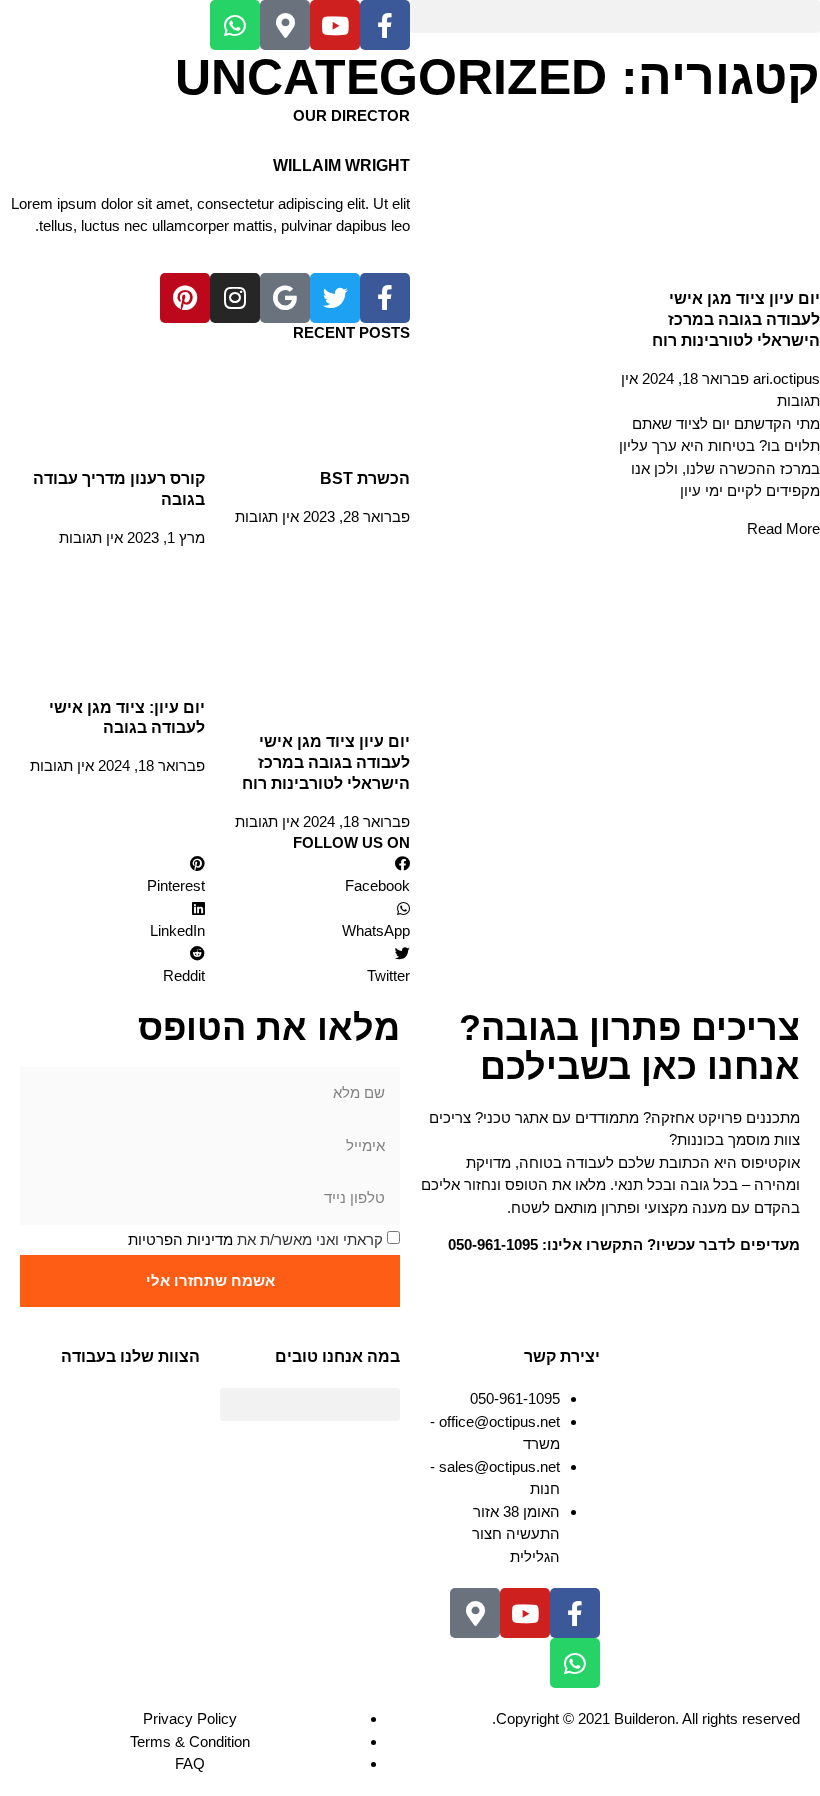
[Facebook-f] (385, 25)
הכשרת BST (365, 478)
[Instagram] (235, 298)
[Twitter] (335, 298)
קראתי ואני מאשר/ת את (255, 1239)
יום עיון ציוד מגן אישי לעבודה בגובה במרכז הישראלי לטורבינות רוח (736, 319)
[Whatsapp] (235, 25)
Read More (783, 528)
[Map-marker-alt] (285, 25)
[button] (615, 16)
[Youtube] (335, 25)
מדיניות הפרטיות (180, 1239)
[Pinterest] (185, 298)
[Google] (285, 298)
